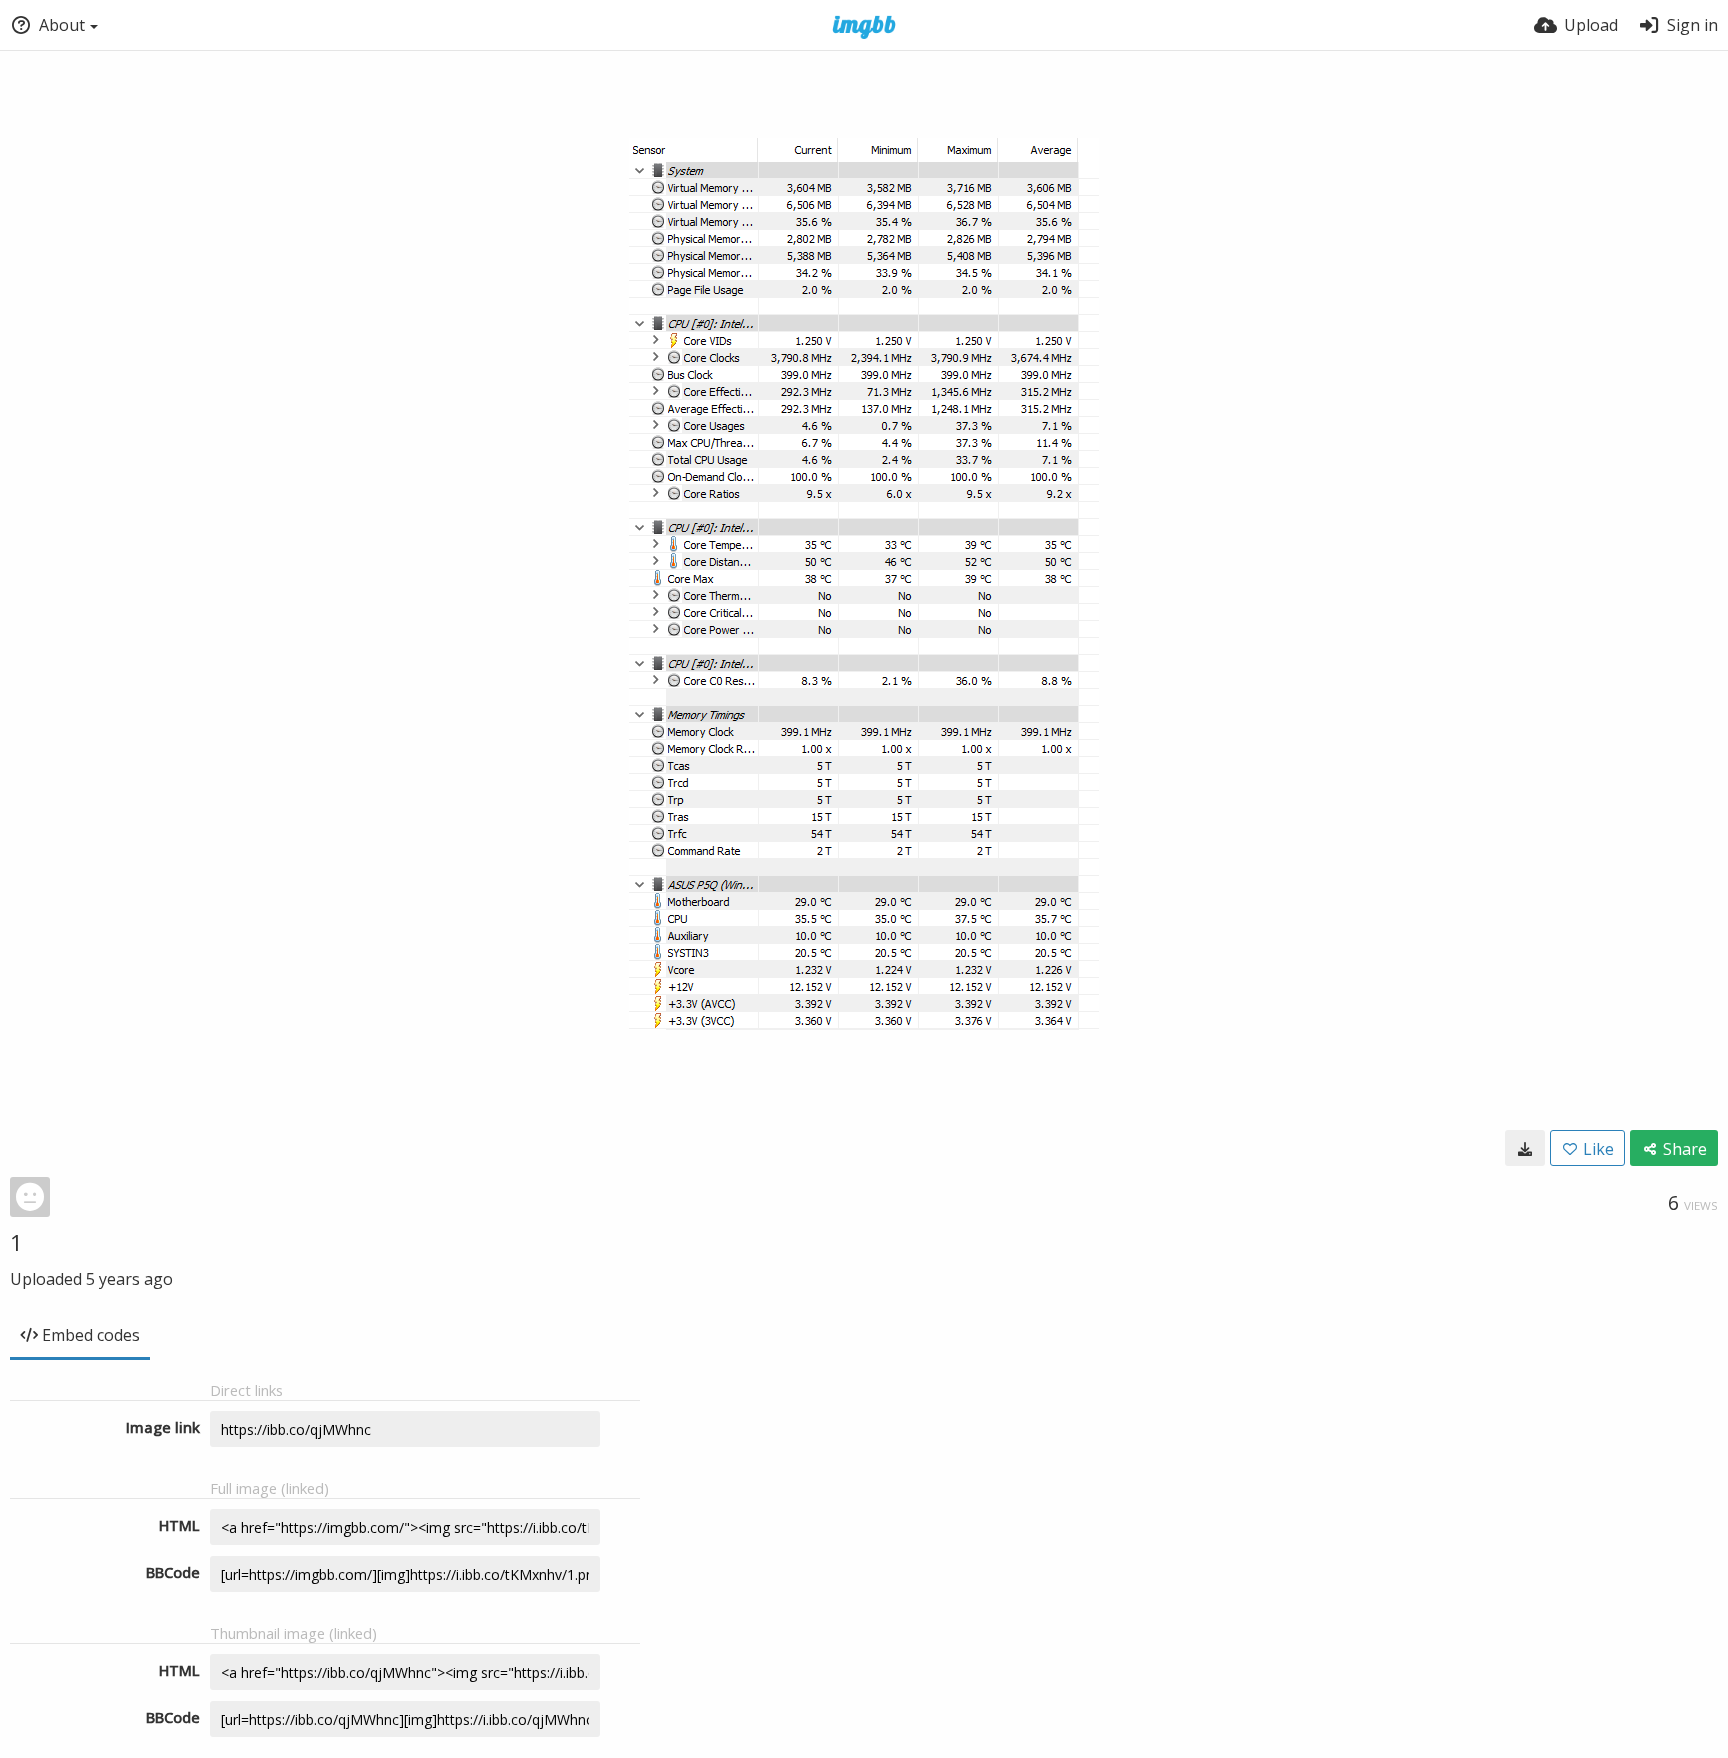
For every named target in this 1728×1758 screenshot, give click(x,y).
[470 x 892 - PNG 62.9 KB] (1525, 1148)
